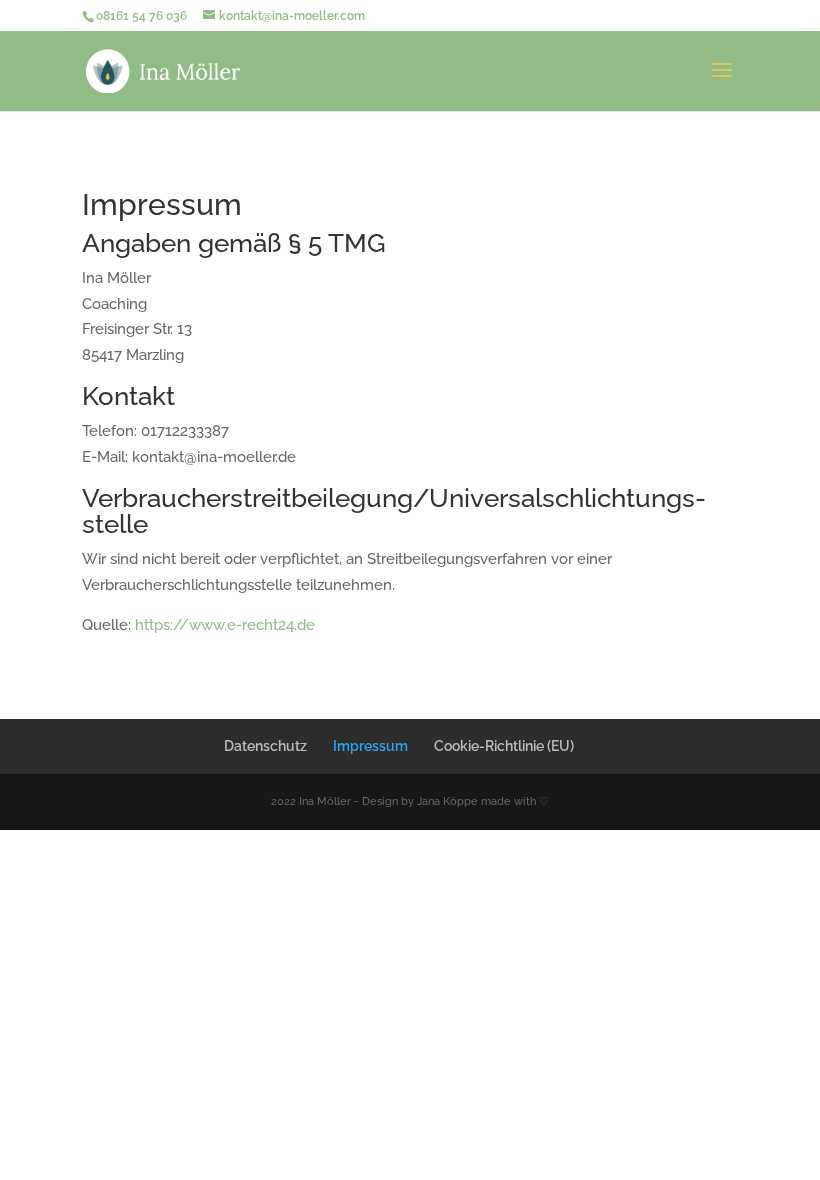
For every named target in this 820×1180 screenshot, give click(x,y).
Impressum (370, 746)
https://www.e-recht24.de (225, 625)
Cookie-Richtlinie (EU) (504, 746)
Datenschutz (265, 746)
